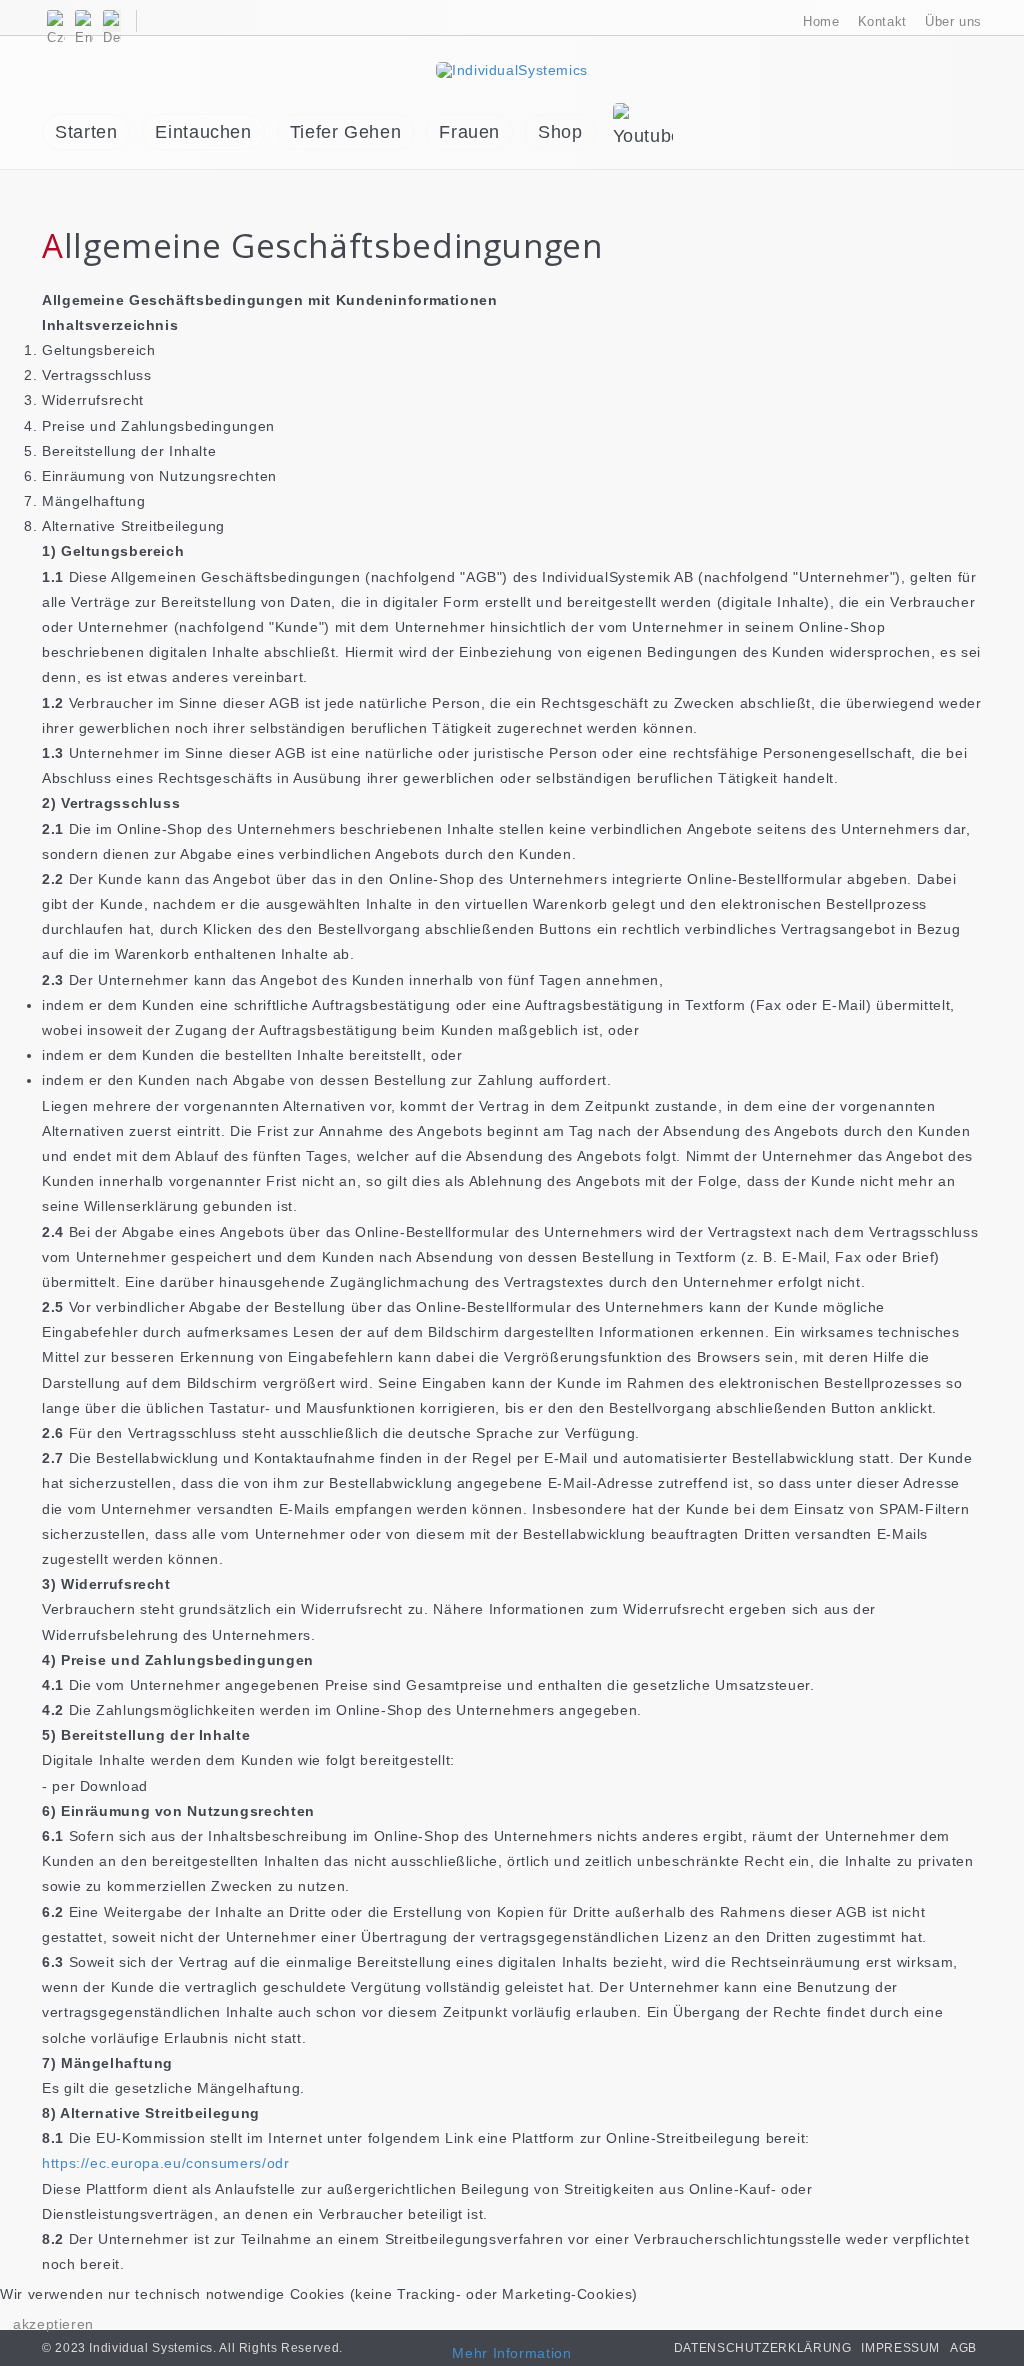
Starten (86, 132)
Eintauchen (203, 132)
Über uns (953, 21)
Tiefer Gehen (346, 132)
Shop (560, 132)
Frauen (469, 132)
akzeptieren (53, 2324)
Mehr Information (511, 2353)
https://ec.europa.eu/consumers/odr (165, 2163)
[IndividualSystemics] (512, 68)
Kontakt (882, 21)
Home (821, 21)
